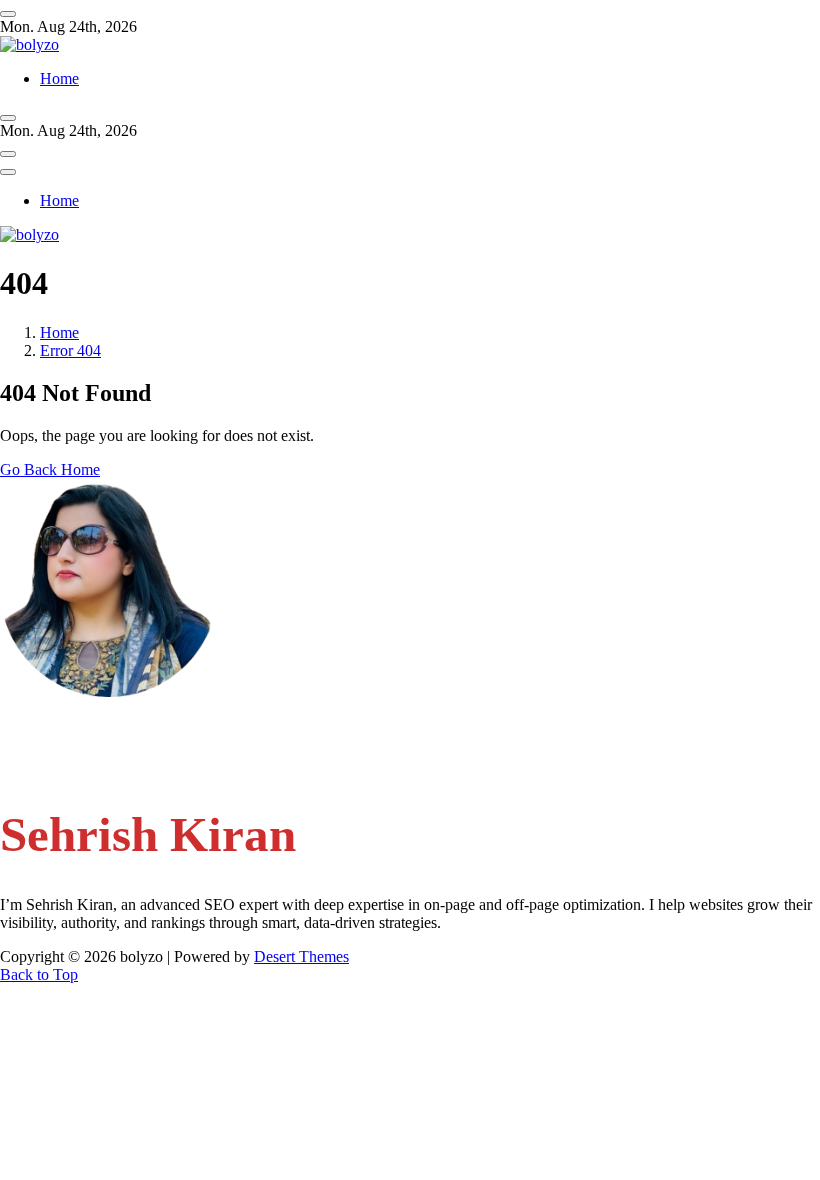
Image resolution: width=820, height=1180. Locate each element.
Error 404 (70, 350)
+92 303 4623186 (98, 764)
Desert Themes (301, 956)
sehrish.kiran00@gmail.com (128, 726)
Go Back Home (50, 469)
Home (59, 78)
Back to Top (39, 974)
